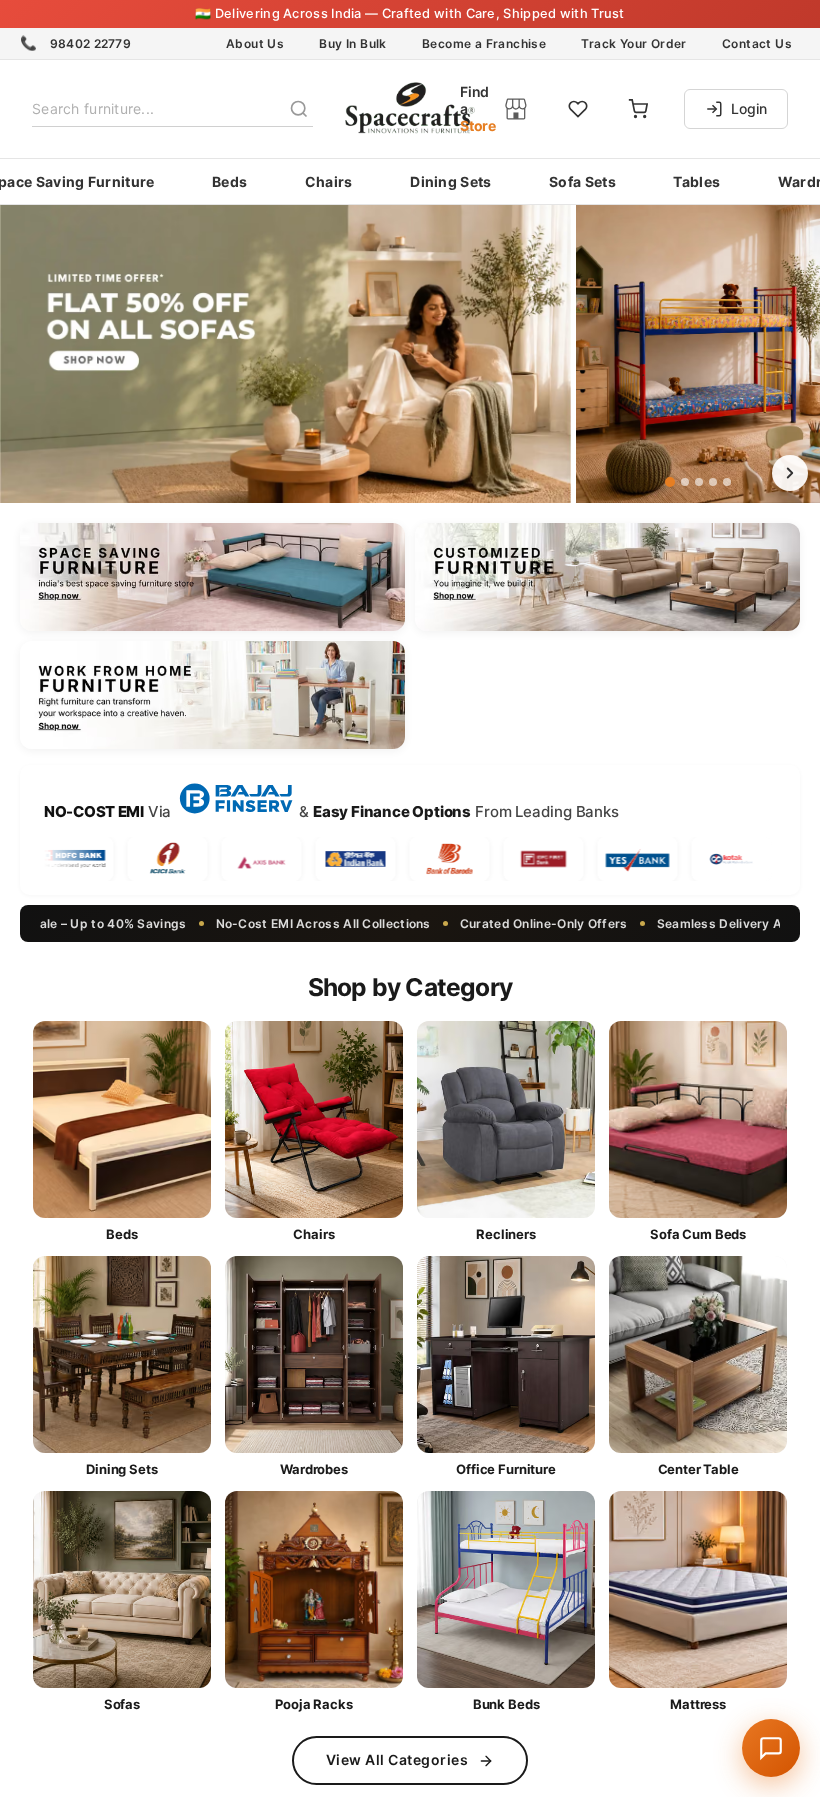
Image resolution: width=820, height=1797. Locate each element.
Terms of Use (441, 1061)
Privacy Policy (537, 1061)
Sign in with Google (426, 1128)
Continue (410, 1024)
